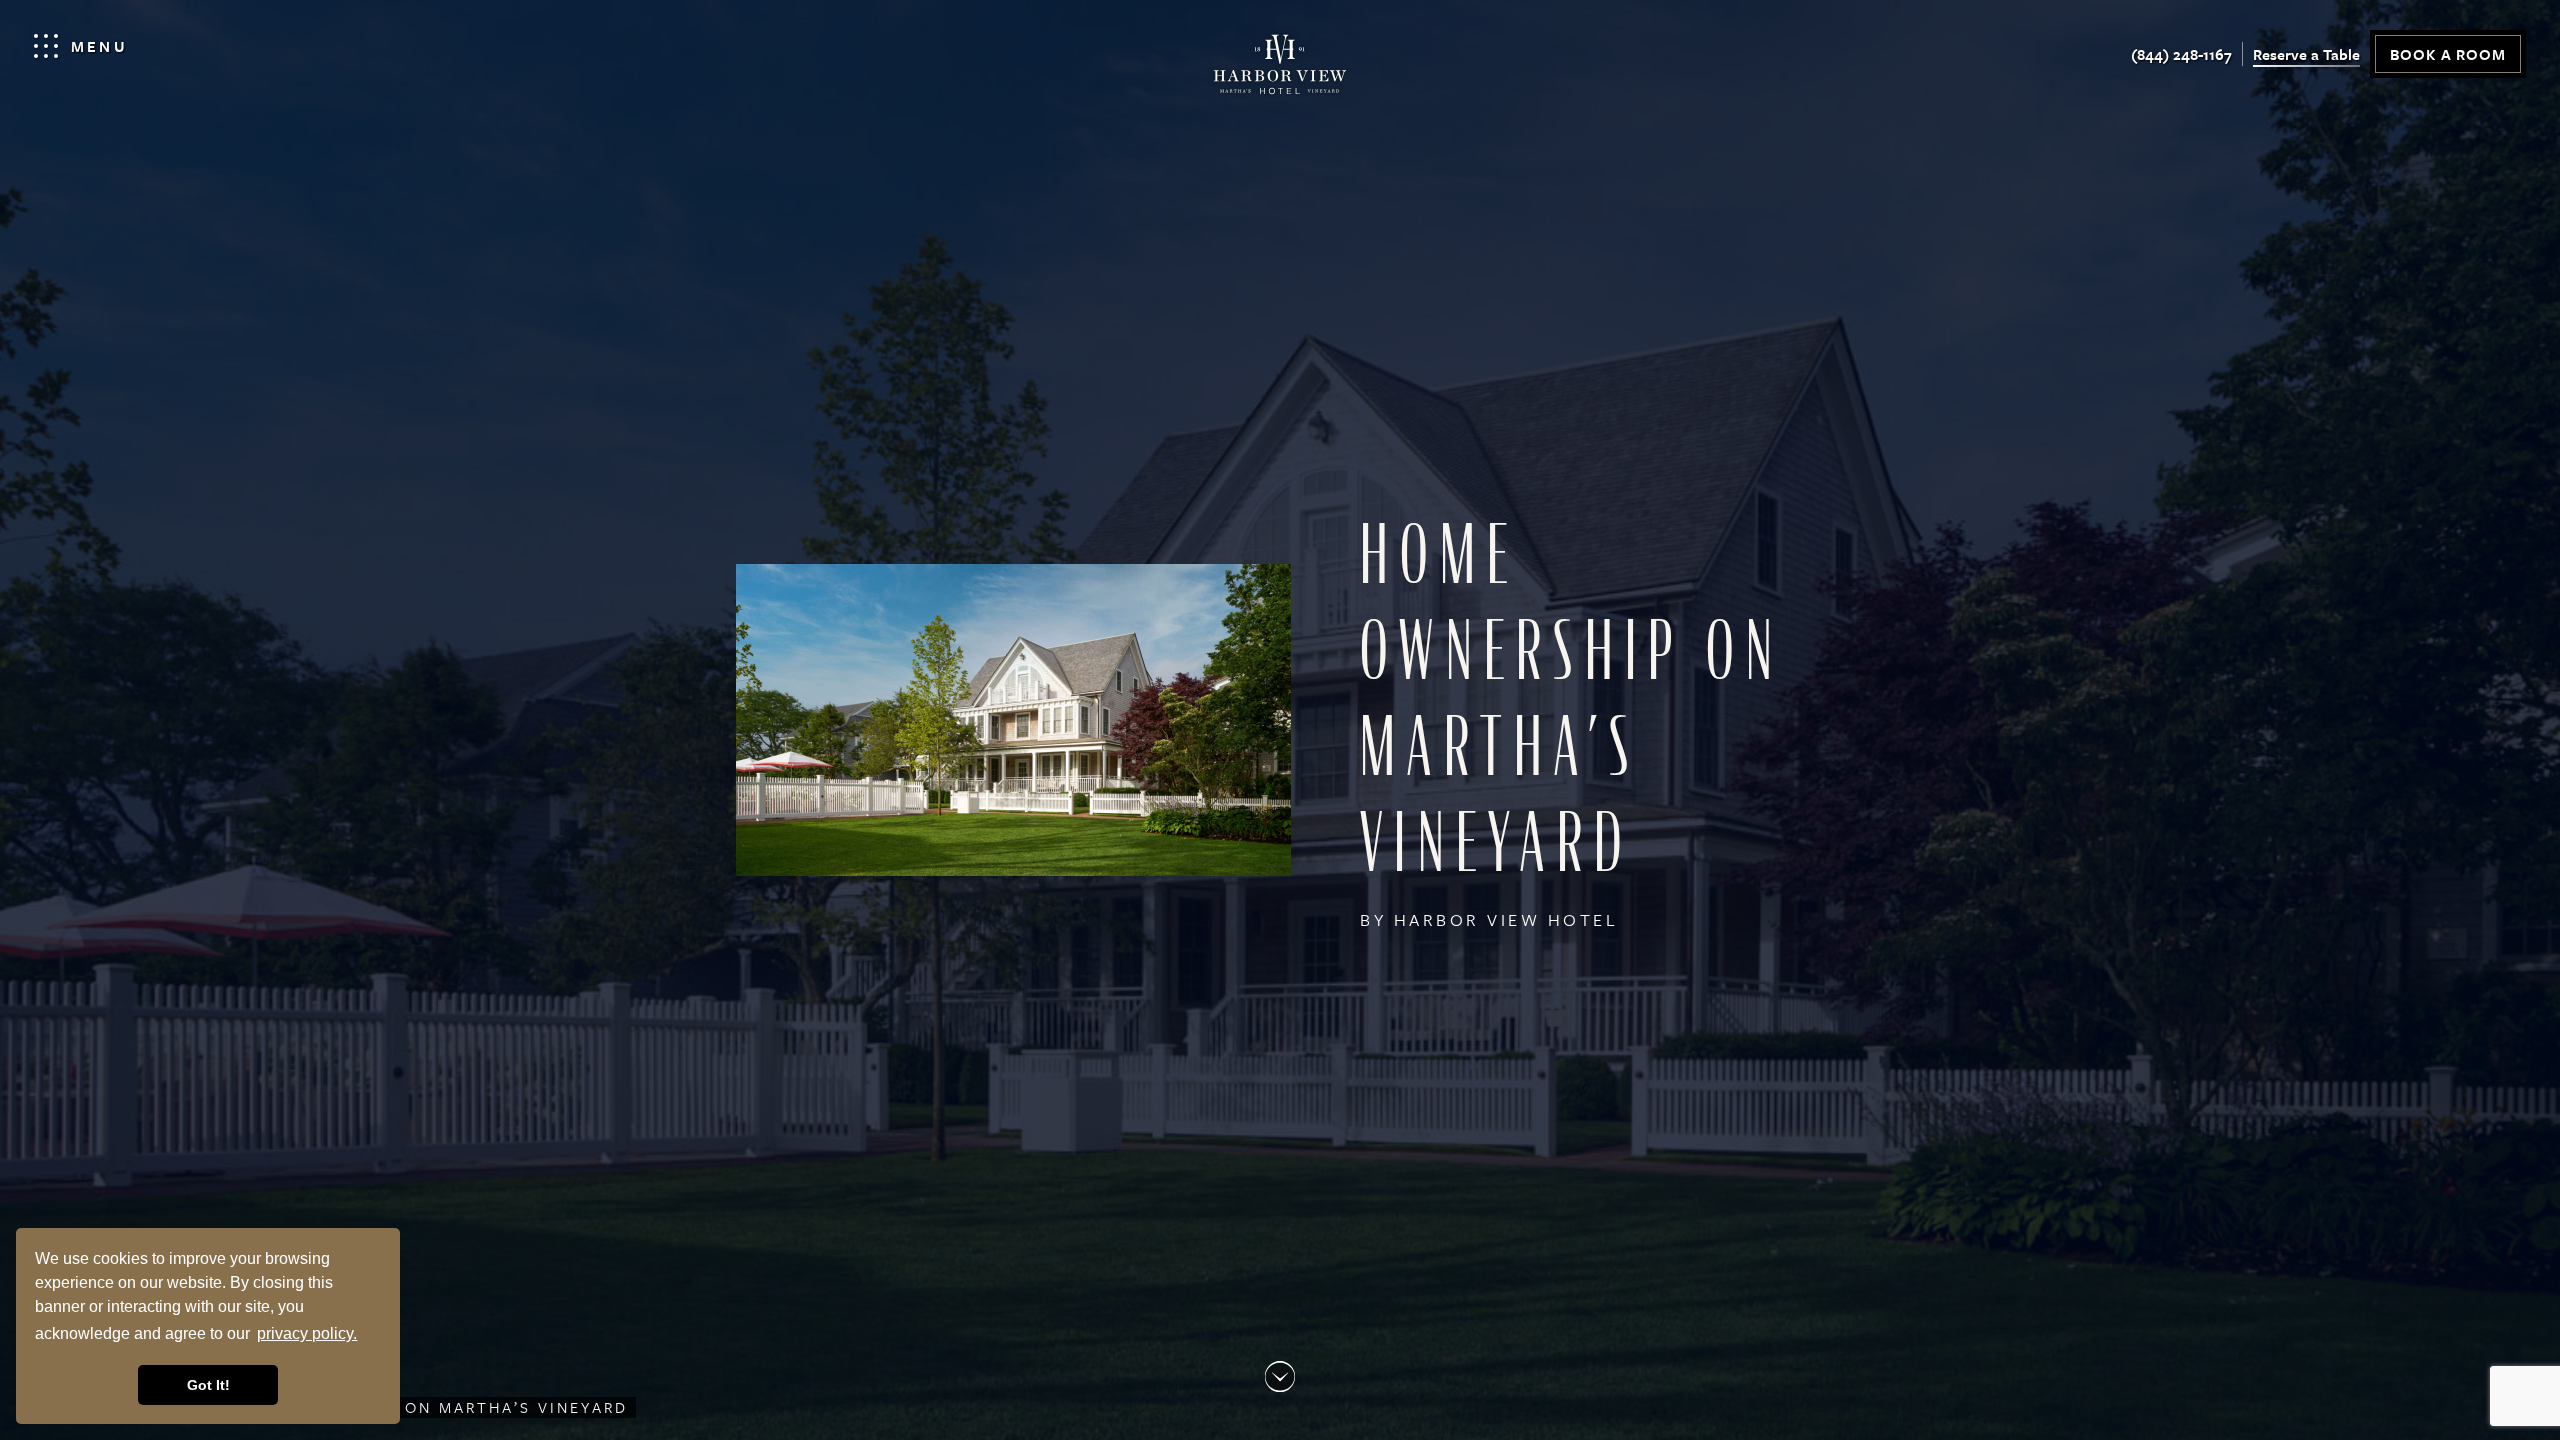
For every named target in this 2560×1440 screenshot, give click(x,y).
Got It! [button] (208, 1385)
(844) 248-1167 (2181, 54)
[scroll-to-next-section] (1280, 1376)
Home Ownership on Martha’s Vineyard (429, 1407)
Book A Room (2448, 54)
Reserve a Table (2306, 54)
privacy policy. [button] (307, 1333)
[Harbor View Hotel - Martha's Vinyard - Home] (1280, 69)
